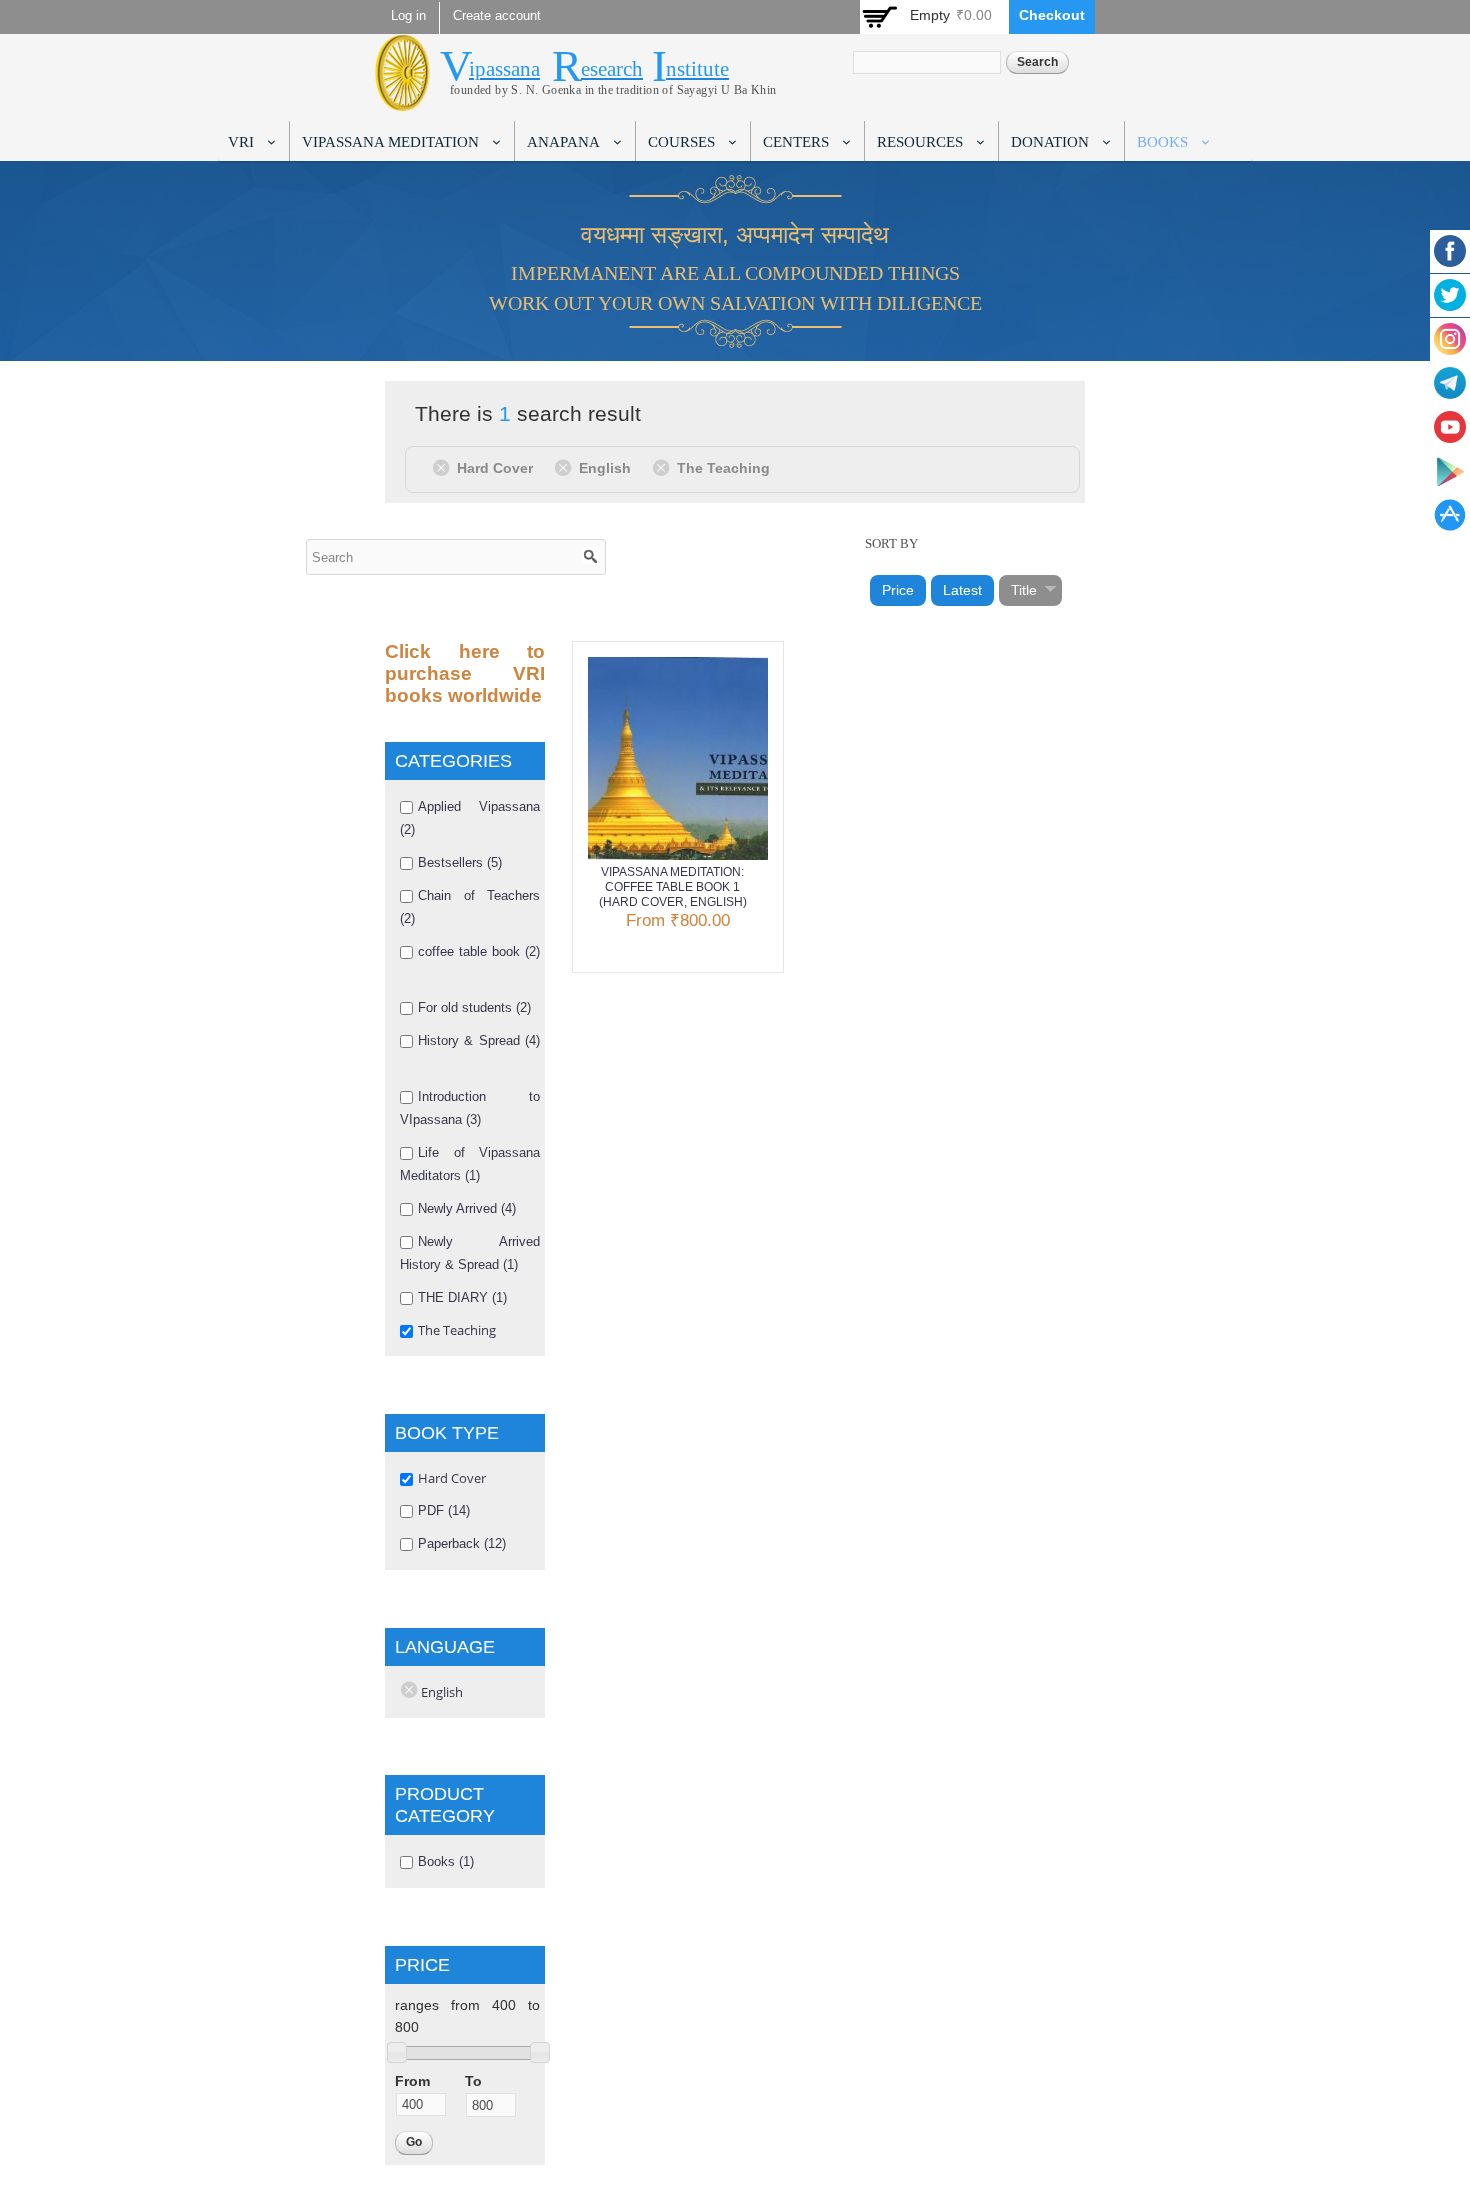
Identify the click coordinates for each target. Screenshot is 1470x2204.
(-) (444, 467)
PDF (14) (444, 1510)
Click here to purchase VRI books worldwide (465, 673)
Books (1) (446, 1861)
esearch (612, 69)
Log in (408, 16)
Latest (962, 590)
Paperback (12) (462, 1543)
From (412, 2081)
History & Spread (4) (479, 1040)
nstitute (697, 69)
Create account (497, 16)
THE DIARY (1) (462, 1297)
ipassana (504, 69)
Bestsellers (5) (460, 862)
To (473, 2081)
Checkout (1052, 15)
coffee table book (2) (479, 951)
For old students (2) (474, 1007)
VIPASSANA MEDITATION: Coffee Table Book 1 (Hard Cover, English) (673, 887)
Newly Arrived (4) (467, 1208)
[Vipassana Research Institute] (402, 99)
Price (898, 590)
